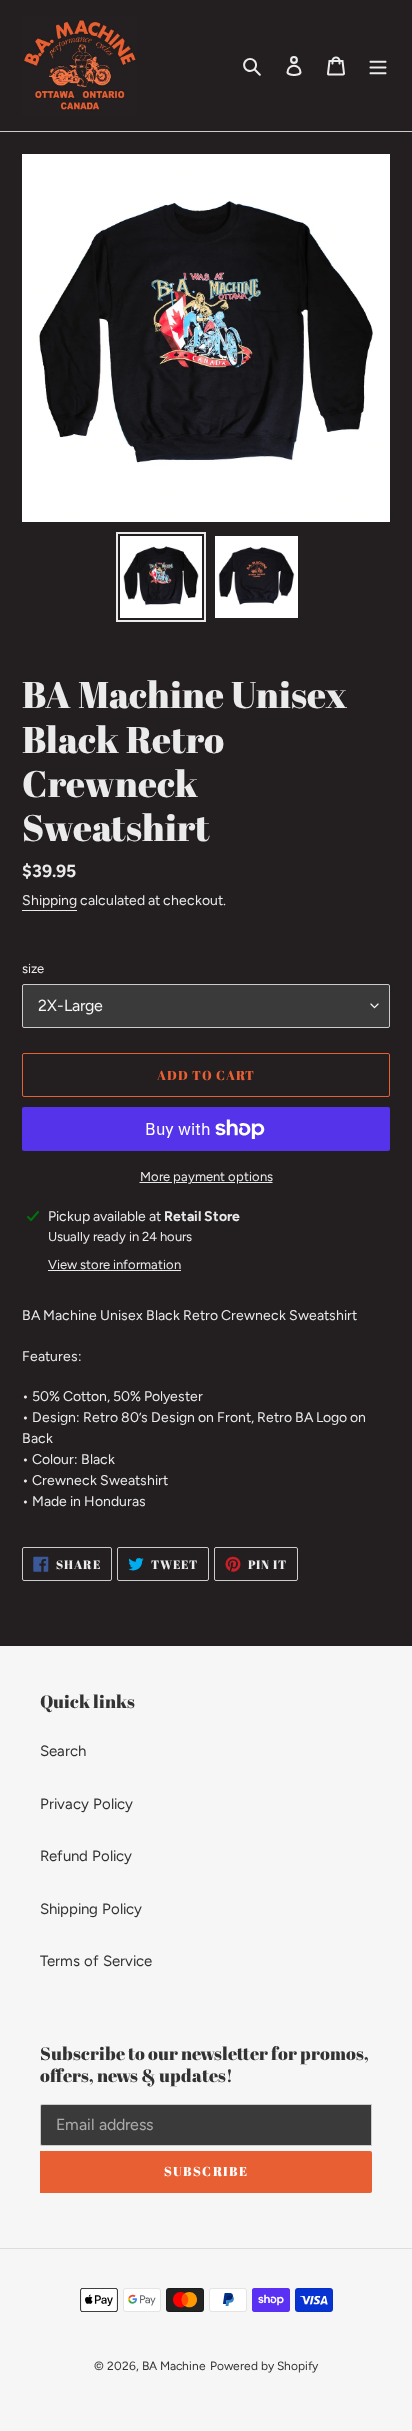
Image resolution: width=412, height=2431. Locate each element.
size (33, 968)
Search (63, 1751)
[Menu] (378, 65)
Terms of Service (96, 1961)
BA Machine (174, 2366)
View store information (114, 1264)
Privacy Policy (86, 1804)
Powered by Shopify (264, 2366)
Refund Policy (86, 1856)
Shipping (49, 900)
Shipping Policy (91, 1909)
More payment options (206, 1176)
